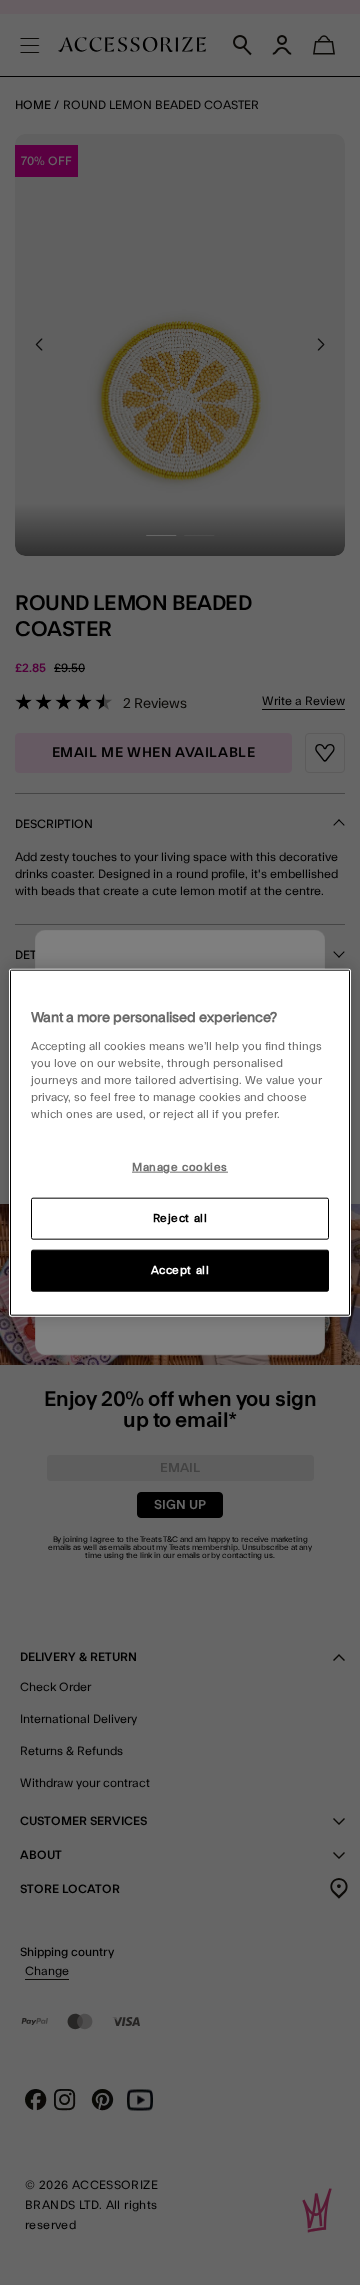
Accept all (180, 1270)
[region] (180, 1142)
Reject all (180, 1218)
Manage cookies (180, 1167)
